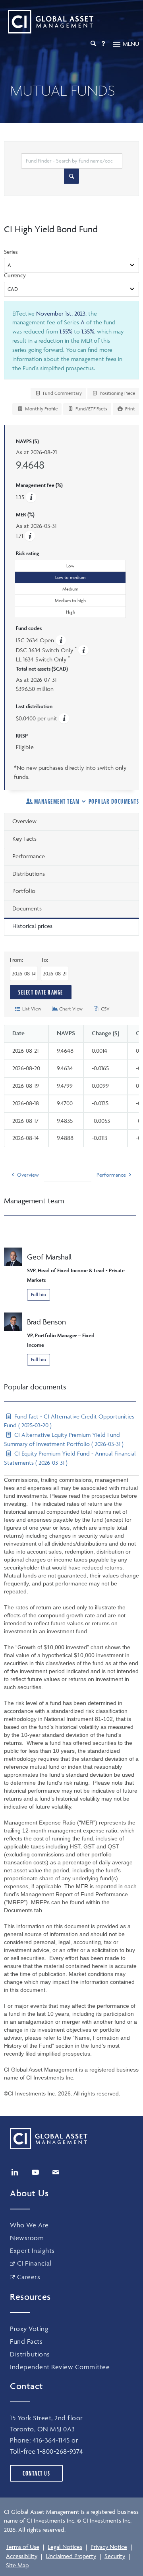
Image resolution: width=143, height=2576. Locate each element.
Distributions (30, 2354)
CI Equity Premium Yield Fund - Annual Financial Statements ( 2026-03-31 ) (70, 1458)
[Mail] (56, 2172)
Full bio (39, 1294)
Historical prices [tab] (32, 926)
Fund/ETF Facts (91, 409)
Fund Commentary (62, 393)
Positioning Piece (117, 393)
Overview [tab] (24, 821)
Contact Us (36, 2473)
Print (129, 409)
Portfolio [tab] (24, 891)
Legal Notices (65, 2547)
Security (115, 2556)
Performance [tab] (29, 856)
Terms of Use (23, 2547)
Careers (29, 2277)
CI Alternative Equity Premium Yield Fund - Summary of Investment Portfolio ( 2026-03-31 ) (64, 1439)
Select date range (41, 992)
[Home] (49, 22)
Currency (15, 275)
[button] (30, 536)
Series (11, 252)
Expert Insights (32, 2250)
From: (24, 960)
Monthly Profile (41, 409)
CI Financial (34, 2263)
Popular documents (114, 801)
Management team (57, 801)
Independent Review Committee (60, 2367)
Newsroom (27, 2238)
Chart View (70, 1009)
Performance (111, 1175)
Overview (28, 1175)
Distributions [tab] (29, 874)
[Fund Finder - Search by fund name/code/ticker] (71, 176)
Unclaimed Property (71, 2556)
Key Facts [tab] (24, 839)
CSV (105, 1009)
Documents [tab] (27, 908)
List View (31, 1009)
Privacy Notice (109, 2547)
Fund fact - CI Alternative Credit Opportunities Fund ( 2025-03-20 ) (69, 1421)
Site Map (17, 2565)
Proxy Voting (29, 2329)
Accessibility (22, 2556)
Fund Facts (26, 2341)
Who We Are (29, 2225)
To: (55, 960)
